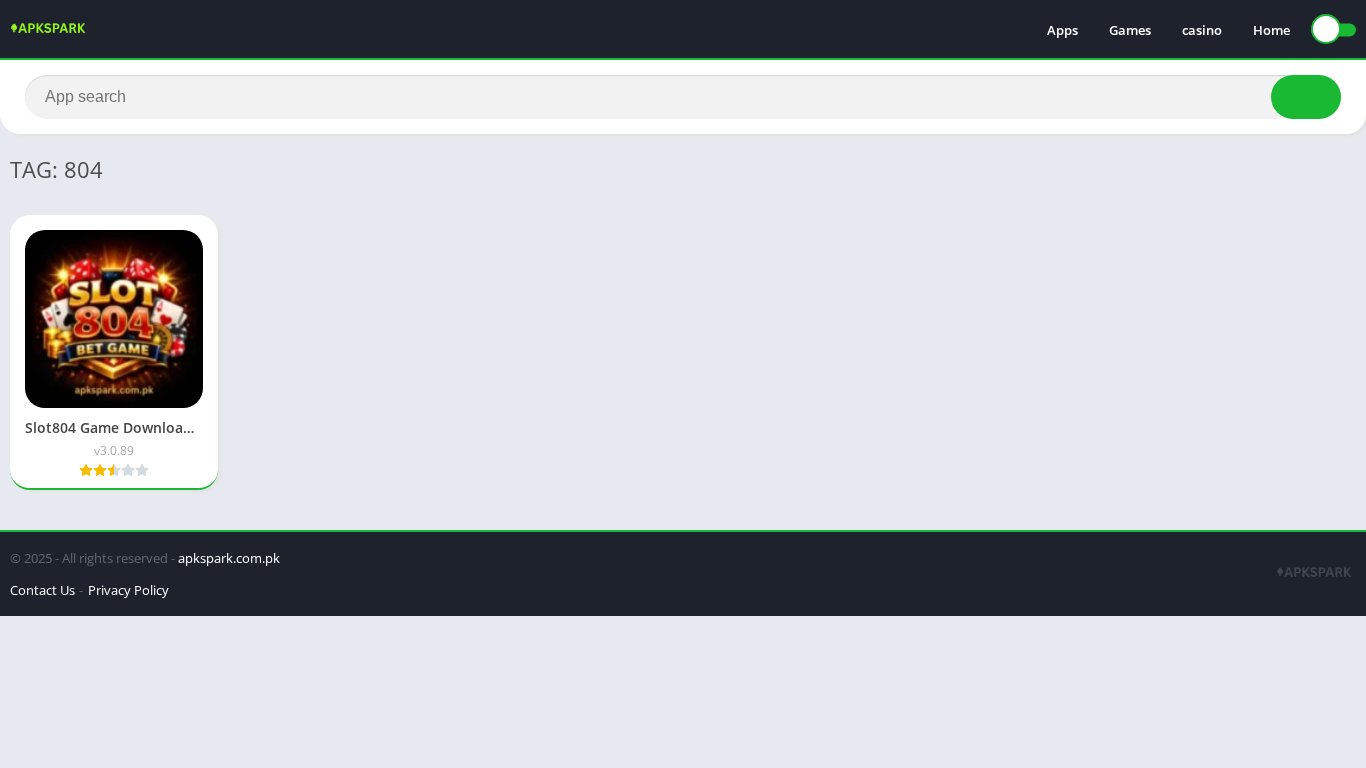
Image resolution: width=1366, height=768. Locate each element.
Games (1130, 30)
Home (1271, 30)
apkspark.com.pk (229, 558)
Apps (1062, 30)
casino (1202, 30)
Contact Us (42, 590)
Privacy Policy (128, 590)
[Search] (1306, 97)
